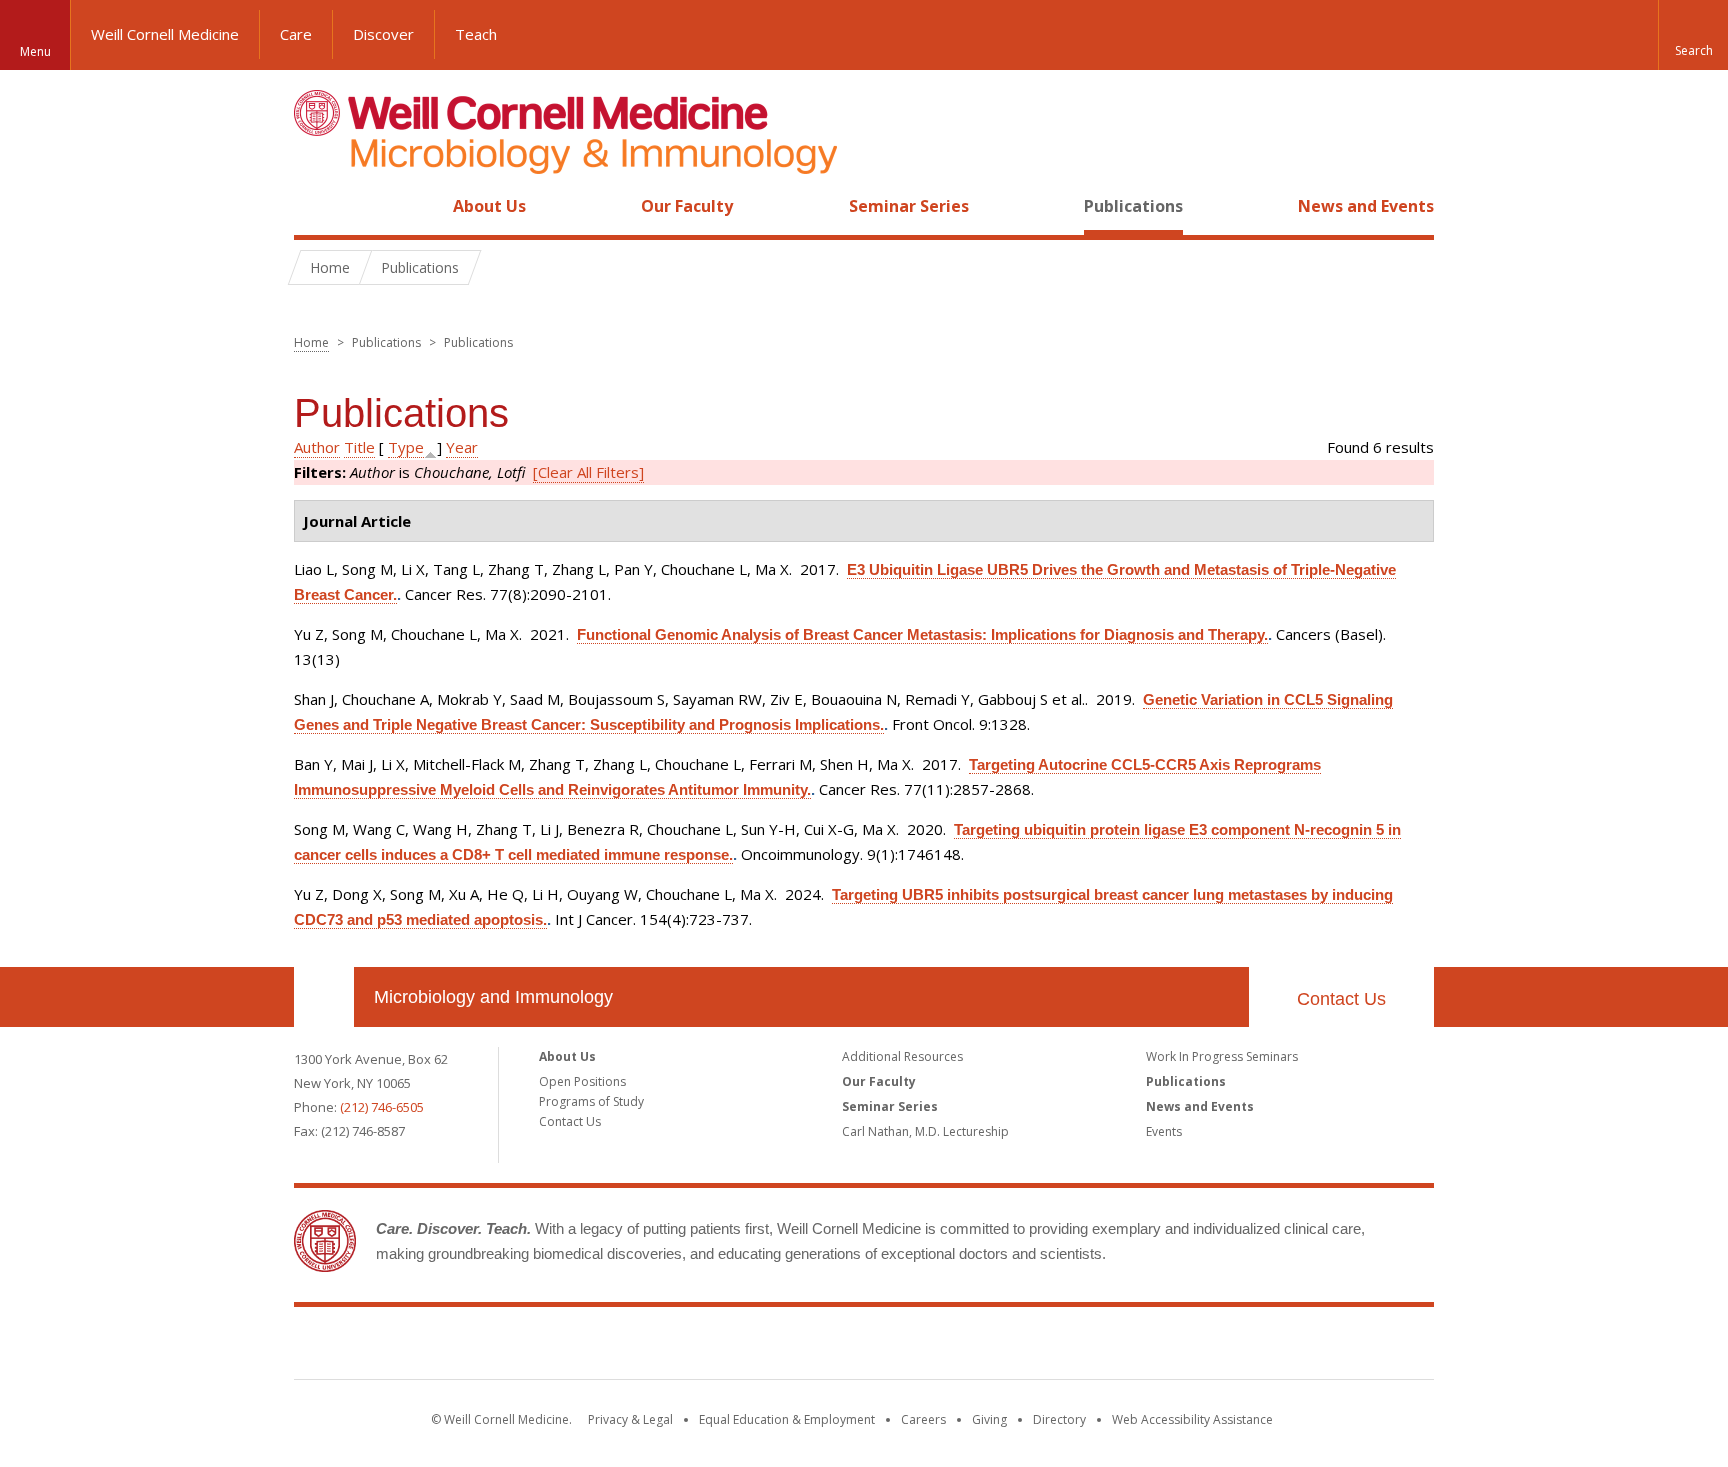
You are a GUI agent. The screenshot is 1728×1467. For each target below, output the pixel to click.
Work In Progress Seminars (1222, 1056)
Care (296, 34)
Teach (476, 34)
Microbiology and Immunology (493, 997)
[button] (1693, 35)
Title (359, 447)
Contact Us (1341, 999)
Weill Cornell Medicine (165, 34)
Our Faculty (687, 206)
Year (462, 447)
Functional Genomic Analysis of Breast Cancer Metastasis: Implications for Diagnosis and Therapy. (922, 634)
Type (406, 447)
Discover (383, 34)
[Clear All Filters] (588, 472)
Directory (1059, 1419)
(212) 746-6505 (382, 1107)
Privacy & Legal (630, 1419)
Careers (923, 1419)
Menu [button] (35, 51)
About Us (489, 206)
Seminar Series (909, 206)
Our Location (324, 997)
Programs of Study (591, 1101)
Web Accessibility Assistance (1192, 1419)
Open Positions (582, 1081)
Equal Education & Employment (787, 1419)
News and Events (1366, 206)
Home (316, 206)
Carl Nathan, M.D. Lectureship (925, 1131)
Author (317, 447)
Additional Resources (902, 1056)
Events (1164, 1131)
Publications (1133, 206)
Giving (989, 1419)
